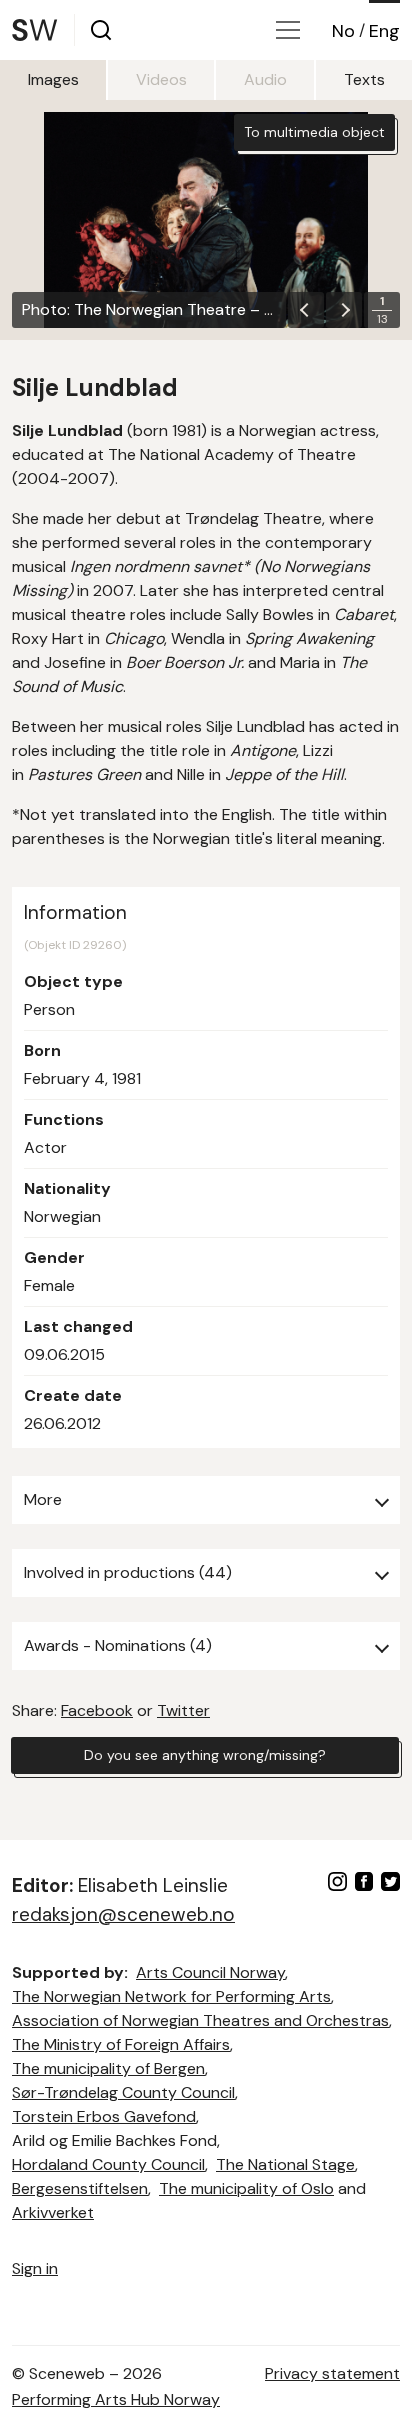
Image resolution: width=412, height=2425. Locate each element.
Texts (364, 79)
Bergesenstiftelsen (80, 2188)
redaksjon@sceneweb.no (123, 1914)
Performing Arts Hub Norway (116, 2399)
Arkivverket (53, 2212)
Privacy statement (332, 2373)
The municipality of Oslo (246, 2188)
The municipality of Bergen (108, 2068)
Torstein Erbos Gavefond (104, 2116)
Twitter (183, 1710)
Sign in (35, 2268)
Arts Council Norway (210, 1972)
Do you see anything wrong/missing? (205, 1755)
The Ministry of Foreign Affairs (121, 2044)
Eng (384, 31)
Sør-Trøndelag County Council (123, 2092)
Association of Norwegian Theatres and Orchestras (200, 2020)
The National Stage (285, 2164)
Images (53, 79)
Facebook (97, 1710)
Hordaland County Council (108, 2164)
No (343, 31)
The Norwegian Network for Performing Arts (171, 1996)
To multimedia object (314, 132)
